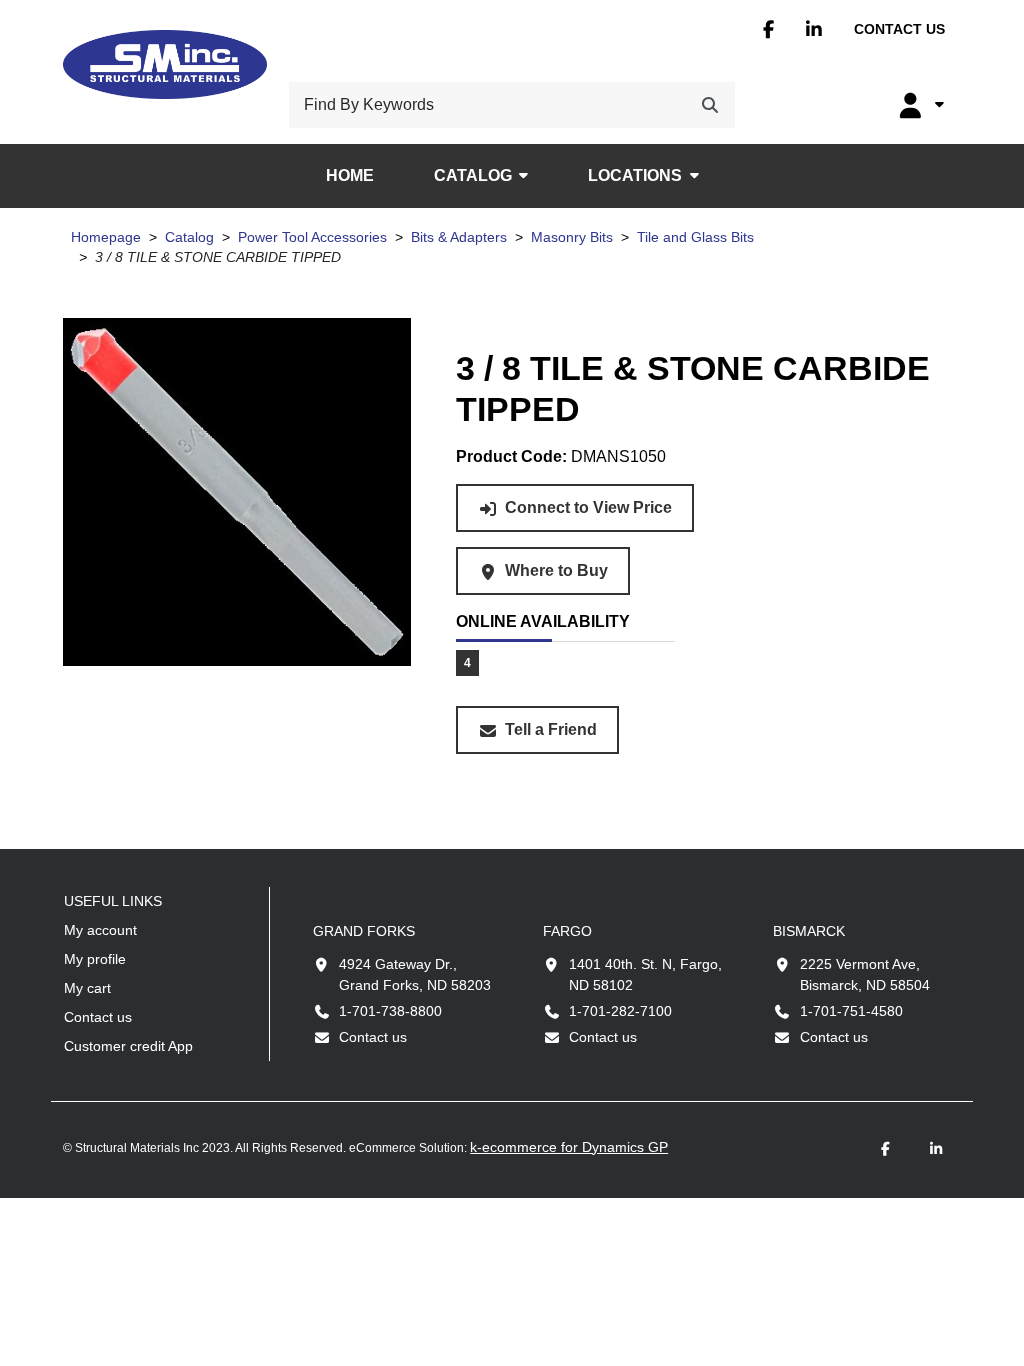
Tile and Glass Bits (695, 237)
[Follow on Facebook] (886, 1149)
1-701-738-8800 (390, 1011)
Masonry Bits (572, 237)
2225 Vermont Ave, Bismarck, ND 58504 (865, 974)
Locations (635, 175)
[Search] (710, 105)
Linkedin (814, 29)
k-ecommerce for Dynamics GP (569, 1147)
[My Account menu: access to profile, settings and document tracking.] (919, 105)
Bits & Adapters (459, 237)
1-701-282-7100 (620, 1011)
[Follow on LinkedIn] (936, 1149)
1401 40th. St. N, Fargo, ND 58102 (645, 974)
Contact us (899, 29)
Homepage (106, 237)
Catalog (473, 175)
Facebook (768, 29)
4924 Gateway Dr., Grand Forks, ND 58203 (415, 974)
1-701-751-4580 (851, 1011)
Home (350, 175)
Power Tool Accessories (312, 237)
